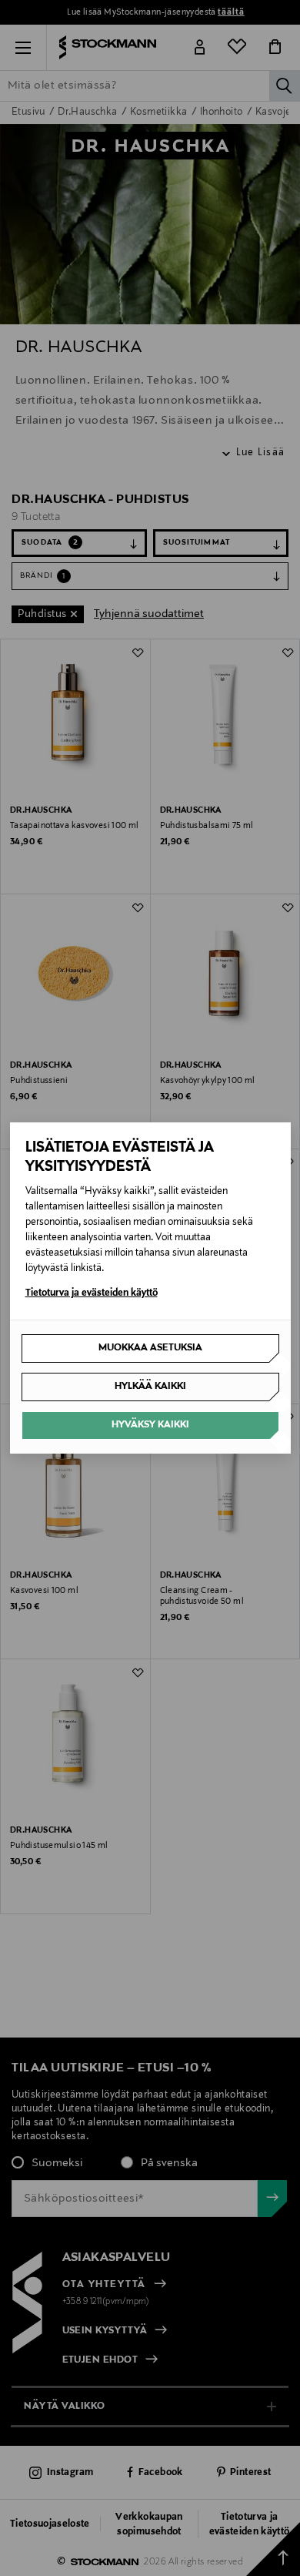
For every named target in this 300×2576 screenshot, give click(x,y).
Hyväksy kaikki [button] (150, 1425)
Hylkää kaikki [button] (150, 1387)
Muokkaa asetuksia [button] (150, 1348)
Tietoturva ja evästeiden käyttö (92, 1293)
